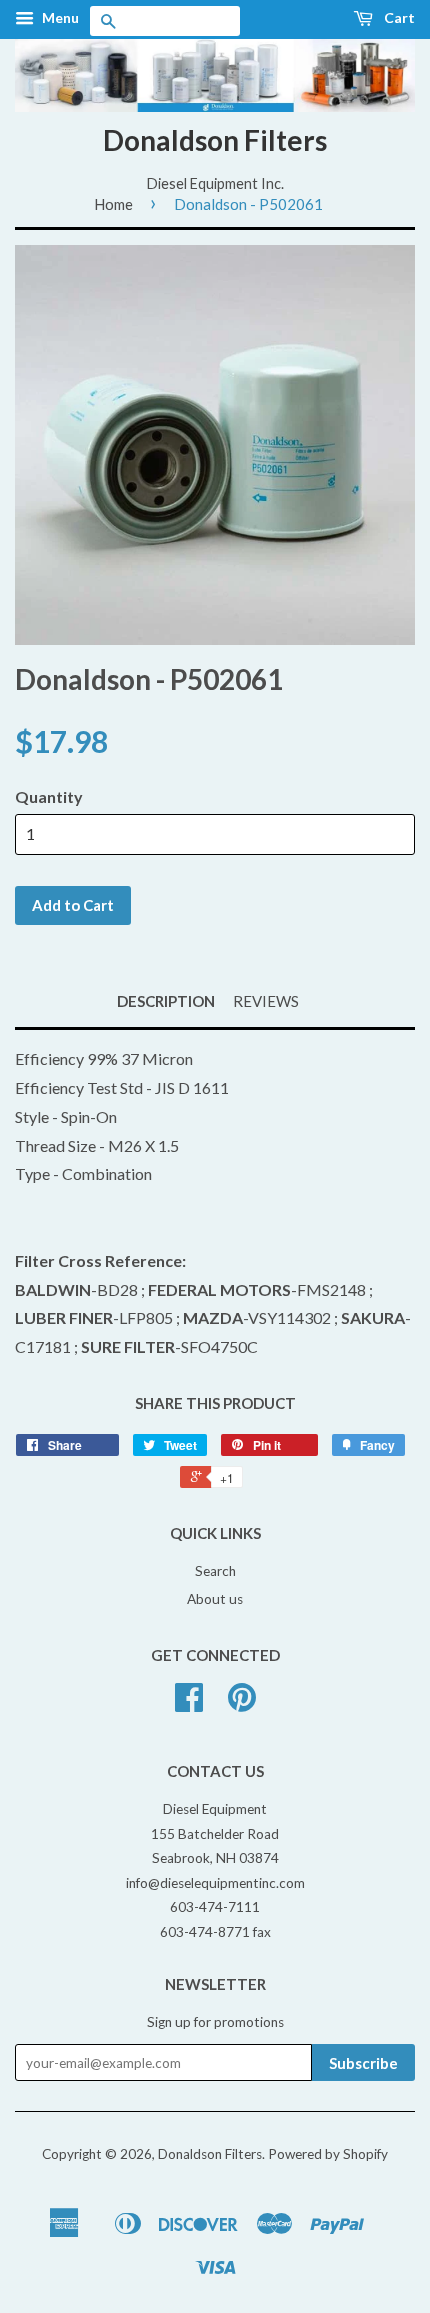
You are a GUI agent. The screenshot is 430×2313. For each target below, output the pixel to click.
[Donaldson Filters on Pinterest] (242, 1704)
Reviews (266, 1001)
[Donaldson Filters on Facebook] (189, 1704)
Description (166, 1001)
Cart (398, 17)
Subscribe (363, 2063)
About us (215, 1599)
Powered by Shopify (328, 2154)
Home (113, 204)
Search (215, 1571)
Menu (59, 17)
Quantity (49, 796)
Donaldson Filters (215, 140)
